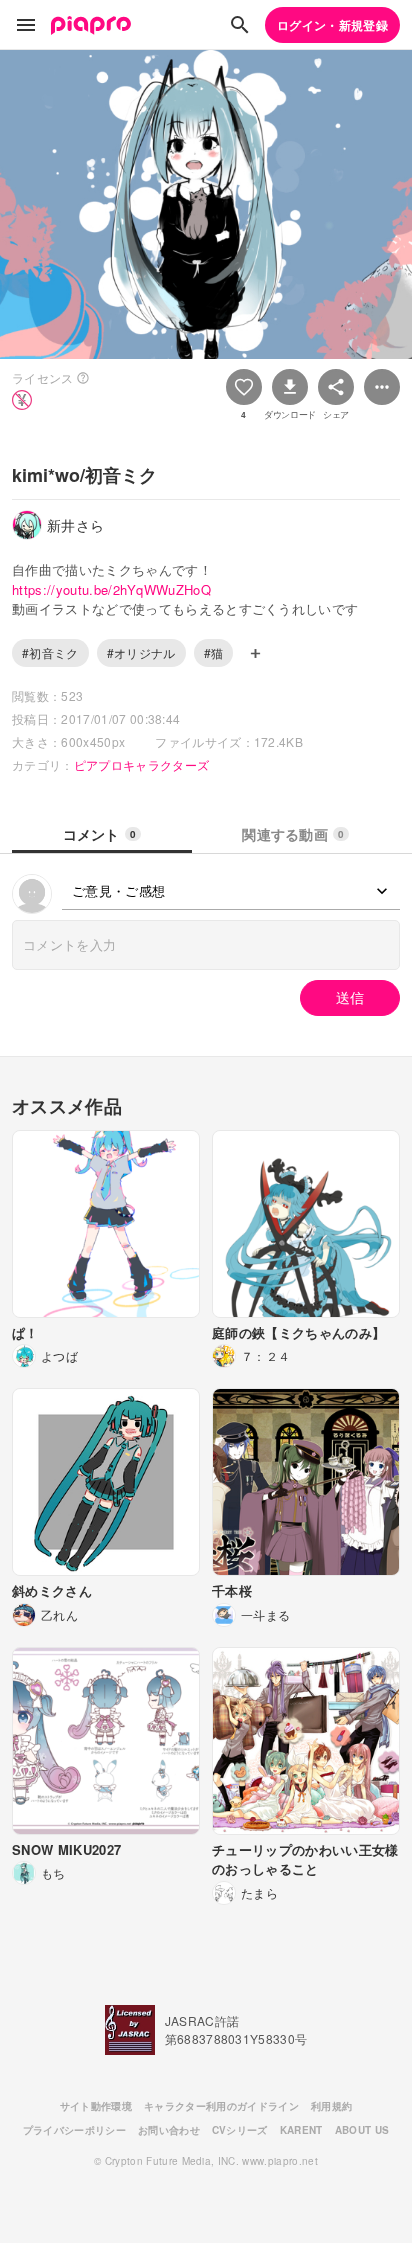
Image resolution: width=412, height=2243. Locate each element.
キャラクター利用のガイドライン (221, 2106)
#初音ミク (50, 652)
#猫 (214, 652)
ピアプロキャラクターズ (142, 764)
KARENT (301, 2130)
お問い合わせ (169, 2130)
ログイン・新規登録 (332, 25)
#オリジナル (141, 652)
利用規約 (331, 2106)
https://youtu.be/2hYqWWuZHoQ (111, 589)
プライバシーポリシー (74, 2130)
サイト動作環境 (96, 2106)
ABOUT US (362, 2130)
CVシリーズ (240, 2130)
